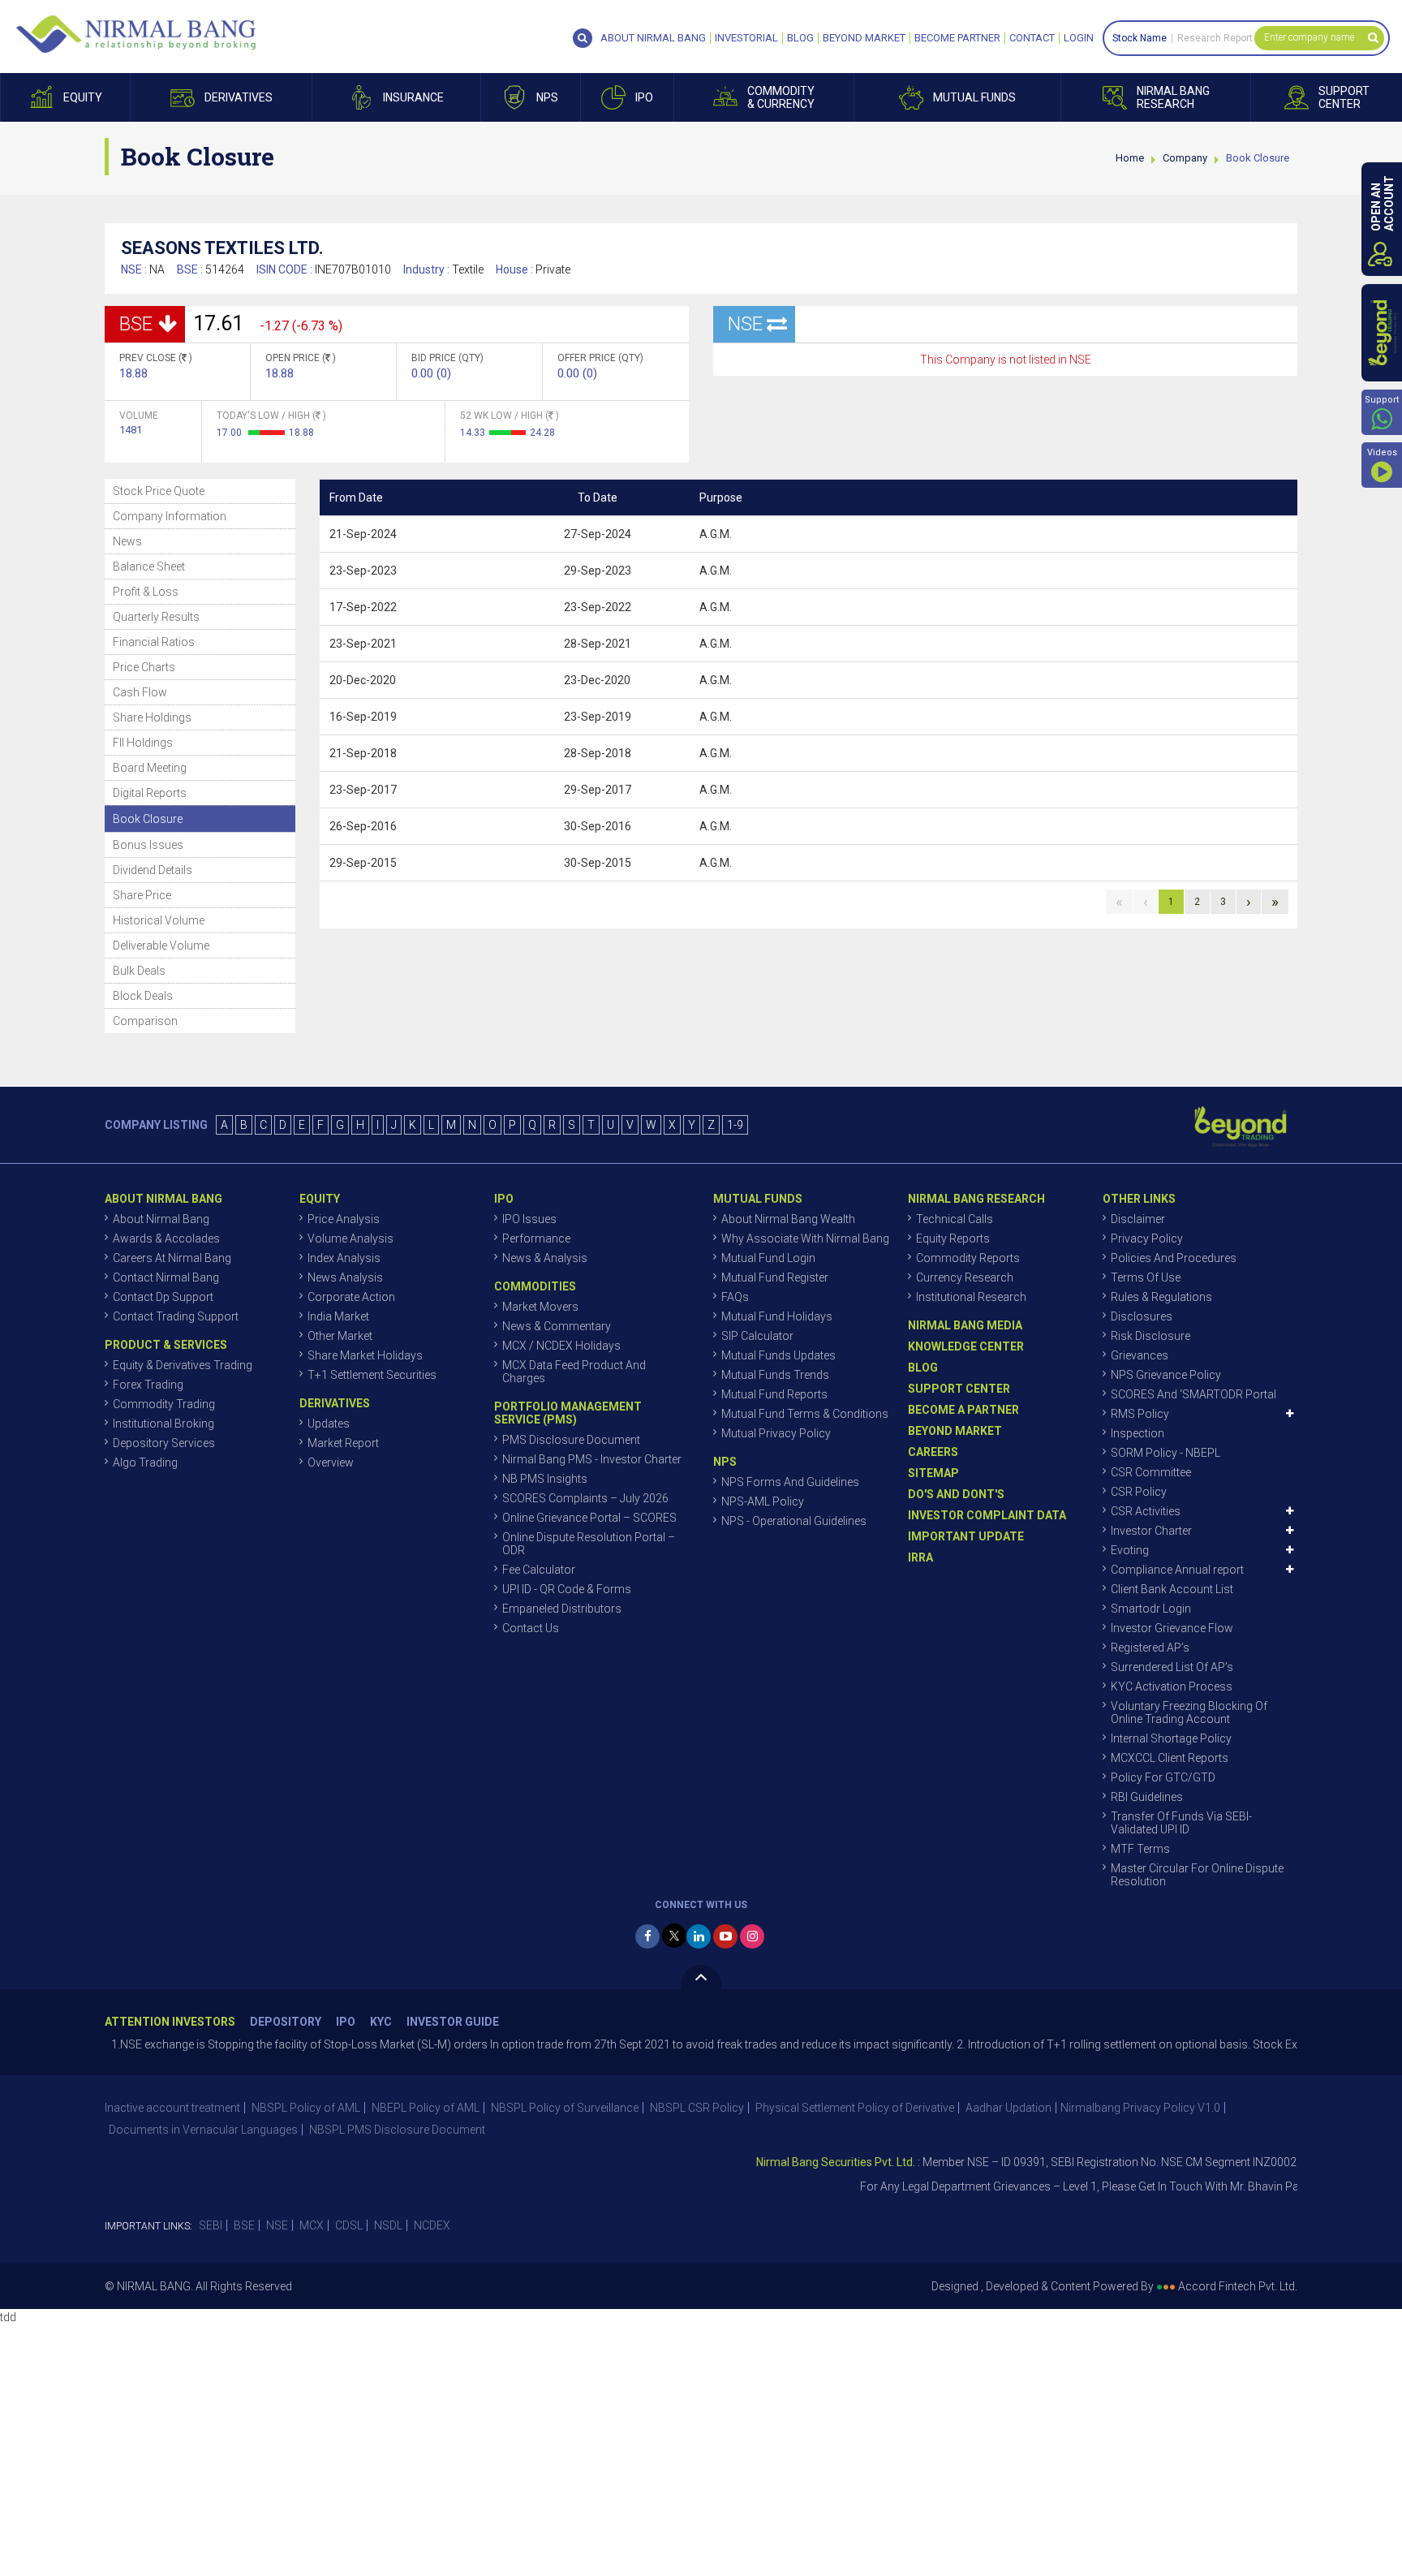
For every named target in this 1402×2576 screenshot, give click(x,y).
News (127, 541)
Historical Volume (159, 920)
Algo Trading (145, 1462)
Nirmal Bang (136, 34)
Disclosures (1142, 1316)
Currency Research (965, 1277)
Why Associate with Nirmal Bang (805, 1238)
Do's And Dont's (956, 1494)
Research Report (1215, 38)
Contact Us (531, 1628)
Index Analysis (344, 1258)
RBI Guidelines (1147, 1797)
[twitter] (674, 1936)
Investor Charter (1151, 1531)
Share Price (142, 895)
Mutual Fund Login (768, 1258)
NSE (277, 2225)
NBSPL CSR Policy (697, 2108)
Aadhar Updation (1008, 2108)
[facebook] (647, 1936)
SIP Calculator (757, 1336)
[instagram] (752, 1936)
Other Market (340, 1336)
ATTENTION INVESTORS (170, 2022)
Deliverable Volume (161, 946)
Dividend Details (153, 870)
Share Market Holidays (365, 1355)
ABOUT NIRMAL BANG (653, 38)
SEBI (211, 2225)
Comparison (145, 1021)
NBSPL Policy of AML (306, 2108)
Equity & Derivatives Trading (183, 1365)
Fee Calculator (539, 1570)
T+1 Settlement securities (372, 1375)
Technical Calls (955, 1219)
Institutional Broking (163, 1424)
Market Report (343, 1443)
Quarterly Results (156, 617)
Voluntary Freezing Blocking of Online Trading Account (1189, 1712)
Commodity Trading (164, 1404)
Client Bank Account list (1172, 1589)
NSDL (388, 2225)
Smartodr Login (1151, 1609)
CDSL (349, 2225)
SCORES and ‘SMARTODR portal (1193, 1394)
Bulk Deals (139, 971)
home (1130, 158)
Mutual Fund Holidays (777, 1316)
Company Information (170, 516)
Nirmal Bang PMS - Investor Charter (592, 1459)
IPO (346, 2022)
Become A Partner (963, 1410)
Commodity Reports (968, 1258)
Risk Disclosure (1150, 1336)
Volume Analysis (350, 1238)
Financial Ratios (154, 642)
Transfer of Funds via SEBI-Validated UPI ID (1181, 1823)
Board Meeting (150, 768)
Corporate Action (351, 1297)
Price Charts (144, 667)
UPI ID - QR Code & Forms (567, 1589)
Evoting (1130, 1550)
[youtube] (725, 1936)
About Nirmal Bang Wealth (788, 1219)
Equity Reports (953, 1238)
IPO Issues (529, 1219)
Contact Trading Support (176, 1316)
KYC (381, 2022)
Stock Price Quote (159, 491)
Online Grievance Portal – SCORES (589, 1518)
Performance (536, 1238)
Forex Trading (148, 1385)
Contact (1032, 38)
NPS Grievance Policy (1166, 1375)
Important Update (966, 1536)
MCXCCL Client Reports (1170, 1758)
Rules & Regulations (1161, 1297)
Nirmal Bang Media (965, 1325)
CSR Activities (1146, 1511)
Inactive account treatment (172, 2108)
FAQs (735, 1297)
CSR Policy (1139, 1492)
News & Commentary (557, 1326)
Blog (800, 38)
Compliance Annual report (1177, 1570)
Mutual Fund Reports (774, 1394)
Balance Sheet (149, 566)
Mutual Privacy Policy (776, 1433)
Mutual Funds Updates (778, 1355)
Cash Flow (140, 692)
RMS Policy (1140, 1414)
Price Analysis (344, 1219)
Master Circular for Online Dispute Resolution (1197, 1875)
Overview (331, 1462)
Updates (329, 1424)
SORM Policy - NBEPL (1165, 1453)
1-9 (735, 1125)
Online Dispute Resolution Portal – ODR (589, 1544)
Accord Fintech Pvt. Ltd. (1238, 2286)
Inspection (1138, 1433)
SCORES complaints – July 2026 (585, 1498)
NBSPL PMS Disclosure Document (397, 2130)
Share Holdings (152, 717)
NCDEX (432, 2225)
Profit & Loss (146, 592)
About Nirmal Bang (161, 1219)
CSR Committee (1151, 1472)
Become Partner (957, 38)
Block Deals (143, 996)
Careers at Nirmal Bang (172, 1258)
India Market (338, 1316)
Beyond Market (864, 38)
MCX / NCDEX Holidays (561, 1346)
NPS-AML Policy (763, 1501)
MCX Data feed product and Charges (574, 1372)
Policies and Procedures (1174, 1258)
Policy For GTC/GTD (1163, 1777)
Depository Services (164, 1443)
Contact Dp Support (163, 1297)
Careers (933, 1452)
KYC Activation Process (1172, 1686)
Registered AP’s (1150, 1648)
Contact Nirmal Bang (166, 1277)
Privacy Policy (1147, 1238)
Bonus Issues (148, 845)
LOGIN (1079, 38)
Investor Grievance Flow (1172, 1628)
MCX (312, 2225)
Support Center (959, 1389)
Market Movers (540, 1307)
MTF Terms (1140, 1849)
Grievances (1140, 1355)
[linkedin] (699, 1936)
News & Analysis (545, 1258)
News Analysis (345, 1277)
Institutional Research (971, 1297)
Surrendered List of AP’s (1172, 1667)
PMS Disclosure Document (571, 1440)
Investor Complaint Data (987, 1515)
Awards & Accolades (166, 1238)
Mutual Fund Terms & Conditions (805, 1414)
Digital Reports (150, 793)
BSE (244, 2225)
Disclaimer (1138, 1219)
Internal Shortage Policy (1171, 1738)
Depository (286, 2022)
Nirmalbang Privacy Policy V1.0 (1140, 2108)
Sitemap (933, 1473)
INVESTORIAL (746, 38)
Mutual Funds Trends (775, 1375)
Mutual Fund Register (775, 1277)
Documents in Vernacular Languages (203, 2130)
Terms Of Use (1146, 1277)
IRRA (920, 1557)
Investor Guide (453, 2022)
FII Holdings (143, 743)
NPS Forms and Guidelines (790, 1482)
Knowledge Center (966, 1346)
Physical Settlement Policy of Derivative (855, 2108)
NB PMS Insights (545, 1479)
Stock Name (1140, 38)
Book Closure (148, 819)
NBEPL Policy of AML (426, 2108)
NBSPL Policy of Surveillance (565, 2108)
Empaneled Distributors (562, 1609)
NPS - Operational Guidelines (794, 1521)
